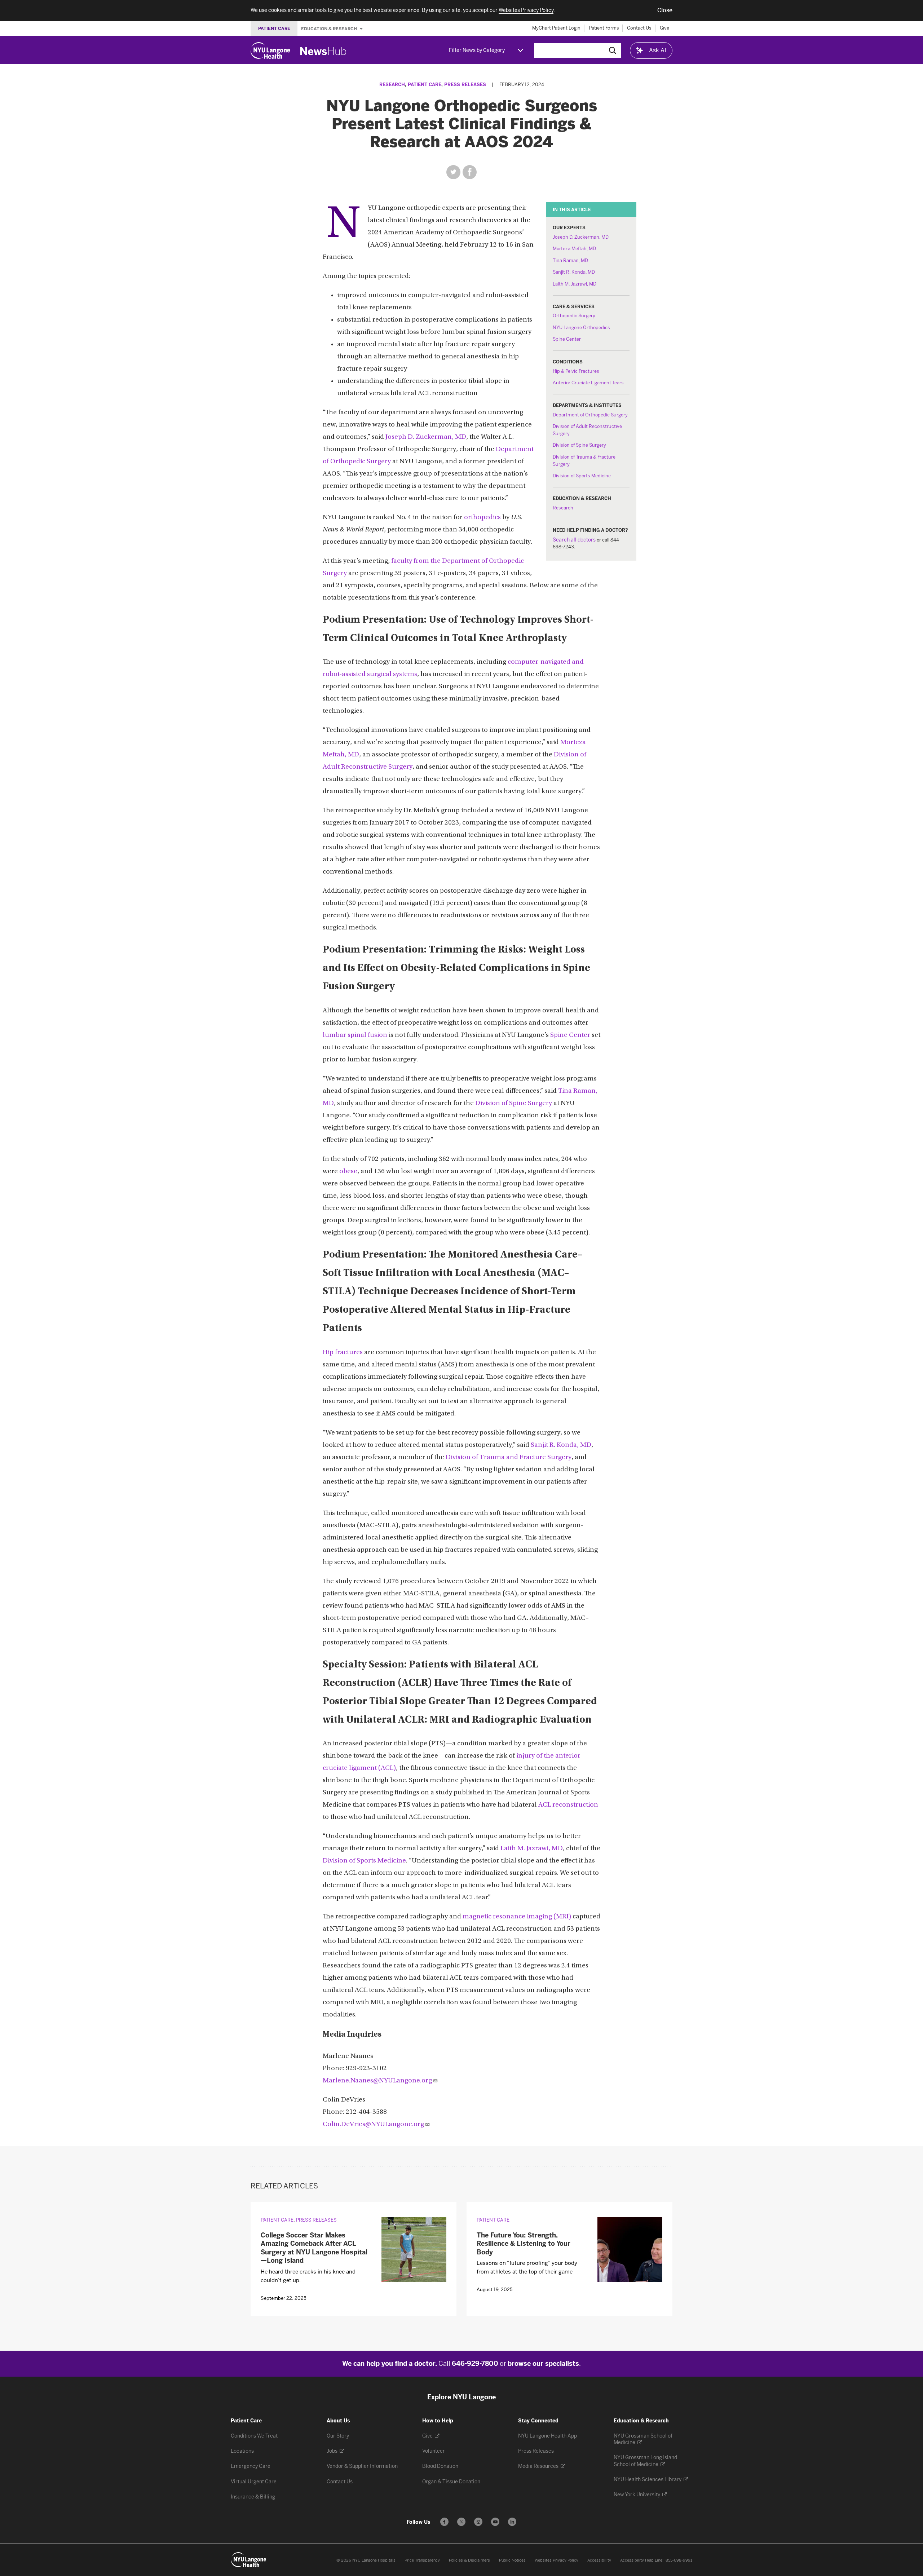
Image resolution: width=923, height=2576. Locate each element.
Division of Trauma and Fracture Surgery (509, 1457)
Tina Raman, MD (570, 260)
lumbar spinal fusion (355, 1035)
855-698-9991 (679, 2560)
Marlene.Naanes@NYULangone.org (377, 2081)
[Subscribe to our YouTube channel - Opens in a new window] (495, 2522)
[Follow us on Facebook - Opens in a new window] (444, 2522)
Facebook (470, 172)
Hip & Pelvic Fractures (576, 371)
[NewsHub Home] (323, 51)
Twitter (453, 172)
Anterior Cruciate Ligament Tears (588, 383)
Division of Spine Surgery (579, 445)
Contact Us (639, 28)
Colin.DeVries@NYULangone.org (373, 2124)
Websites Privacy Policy (557, 2560)
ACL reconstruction (568, 1805)
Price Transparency (422, 2560)
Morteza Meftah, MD (574, 249)
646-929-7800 (475, 2364)
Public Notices (512, 2560)
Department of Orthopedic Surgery (590, 415)
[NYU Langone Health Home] (270, 50)
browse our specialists (543, 2364)
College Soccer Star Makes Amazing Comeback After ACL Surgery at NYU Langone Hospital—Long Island (314, 2248)
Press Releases (465, 85)
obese (348, 1172)
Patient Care (425, 85)
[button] (665, 10)
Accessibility (599, 2560)
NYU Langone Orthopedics (581, 328)
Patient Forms (604, 28)
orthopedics (482, 518)
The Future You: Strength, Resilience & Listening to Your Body (524, 2244)
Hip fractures (343, 1353)
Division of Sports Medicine (582, 476)
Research (392, 85)
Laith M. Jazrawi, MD (575, 284)
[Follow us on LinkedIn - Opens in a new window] (512, 2522)
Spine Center (567, 339)
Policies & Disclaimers (469, 2560)
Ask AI (658, 50)
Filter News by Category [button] (477, 50)
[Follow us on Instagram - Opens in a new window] (478, 2522)
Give (664, 28)
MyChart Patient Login (556, 28)
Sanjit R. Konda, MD (574, 272)
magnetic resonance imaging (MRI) (517, 1917)
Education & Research (330, 28)
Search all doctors (574, 540)
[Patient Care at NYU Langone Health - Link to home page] (249, 2560)
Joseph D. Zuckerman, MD (581, 237)
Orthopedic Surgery (574, 316)
